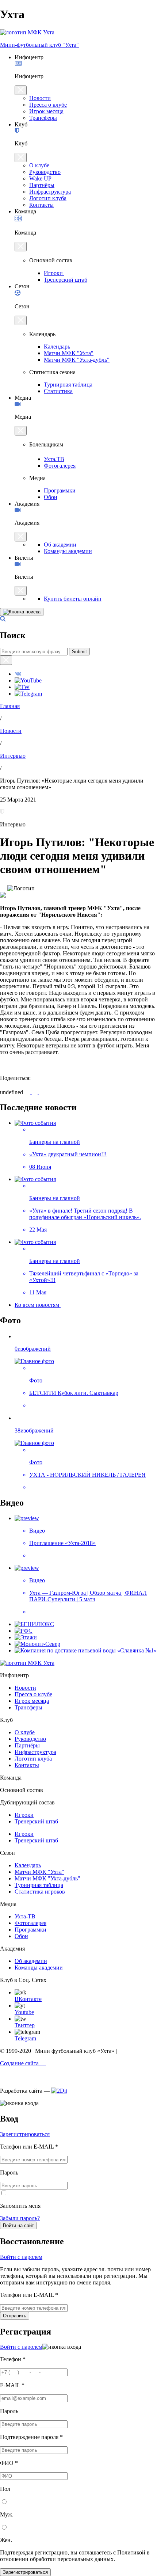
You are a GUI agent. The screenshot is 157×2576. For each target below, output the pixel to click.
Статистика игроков (40, 1892)
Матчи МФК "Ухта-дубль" (77, 360)
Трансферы (43, 118)
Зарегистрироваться (25, 2134)
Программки (60, 490)
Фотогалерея (60, 466)
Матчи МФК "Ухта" (69, 353)
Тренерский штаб (66, 280)
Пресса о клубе (48, 105)
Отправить (15, 2316)
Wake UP (40, 178)
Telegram (25, 2038)
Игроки (54, 273)
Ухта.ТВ (54, 459)
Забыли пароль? (20, 2218)
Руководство (45, 172)
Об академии (60, 545)
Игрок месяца (46, 111)
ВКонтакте (28, 1999)
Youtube (24, 2012)
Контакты (41, 205)
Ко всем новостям (38, 1305)
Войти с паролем (21, 2257)
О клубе (39, 165)
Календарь (57, 347)
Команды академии (68, 551)
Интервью (13, 756)
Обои (51, 497)
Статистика (58, 391)
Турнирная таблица (68, 385)
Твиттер (25, 2025)
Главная (10, 706)
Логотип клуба (48, 198)
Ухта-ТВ (25, 1916)
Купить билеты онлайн (73, 599)
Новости (40, 98)
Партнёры (42, 185)
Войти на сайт (18, 2225)
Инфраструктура (50, 192)
